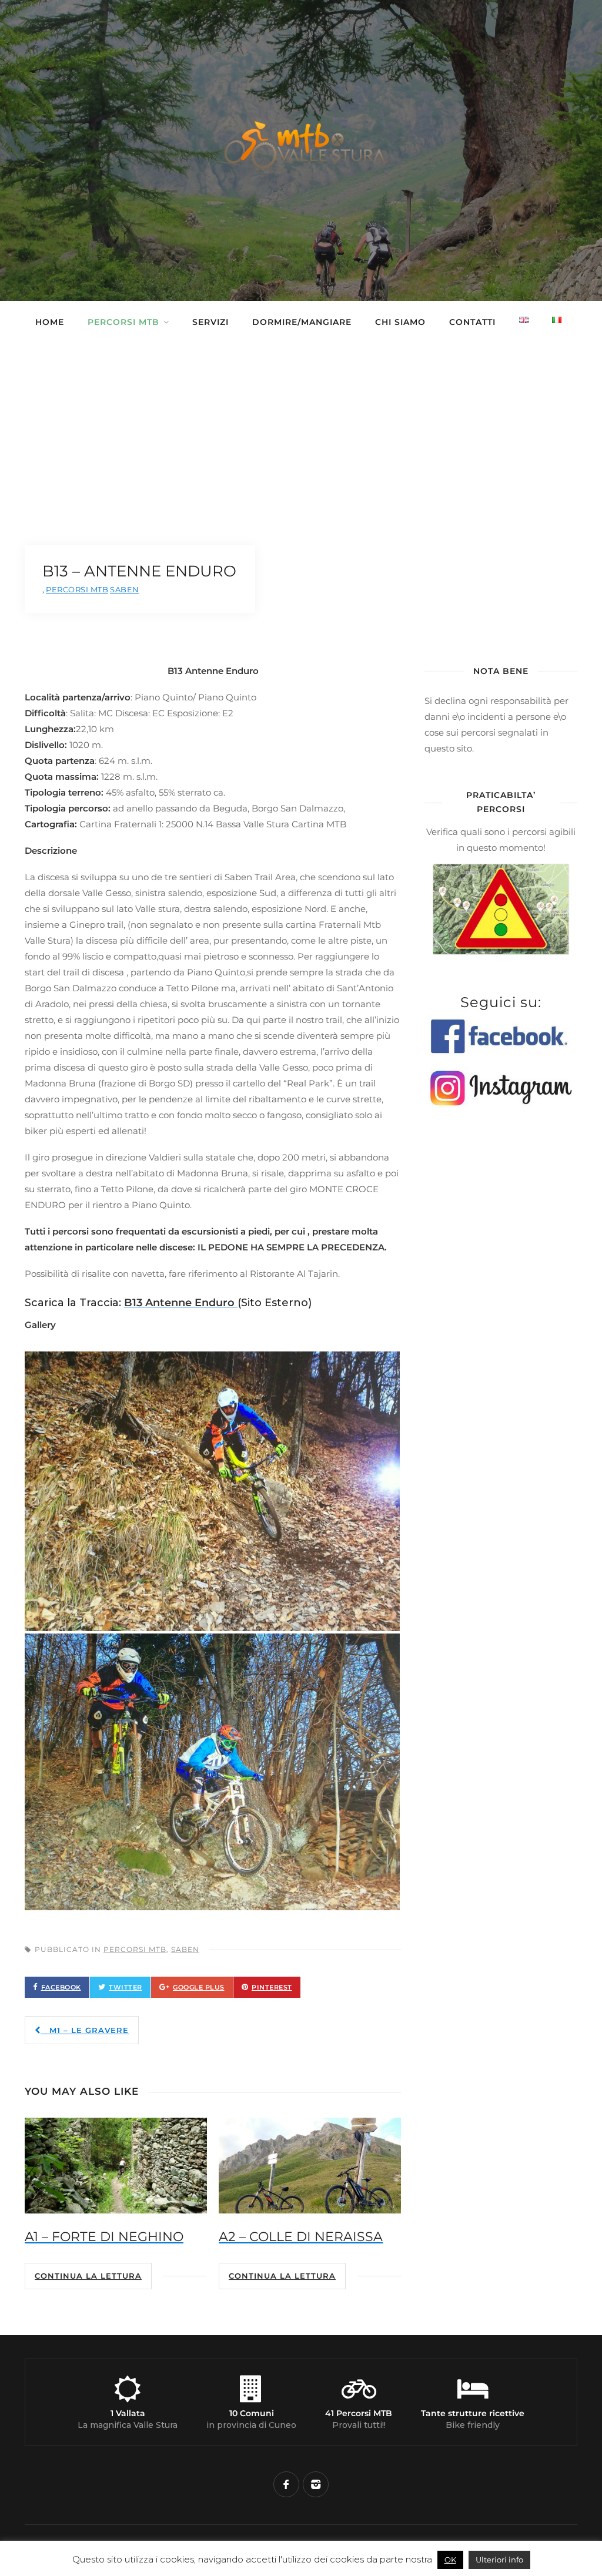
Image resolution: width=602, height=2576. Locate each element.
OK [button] (450, 2560)
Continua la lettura (88, 2276)
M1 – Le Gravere (85, 2030)
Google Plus (199, 1987)
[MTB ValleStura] (301, 175)
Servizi (210, 322)
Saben (185, 1949)
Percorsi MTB (123, 322)
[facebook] (286, 2484)
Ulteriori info (499, 2560)
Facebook (61, 1987)
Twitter (126, 1987)
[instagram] (316, 2484)
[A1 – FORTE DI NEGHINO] (116, 2166)
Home (50, 322)
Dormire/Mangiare (302, 322)
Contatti (472, 322)
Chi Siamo (400, 322)
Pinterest (272, 1987)
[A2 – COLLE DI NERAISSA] (310, 2166)
